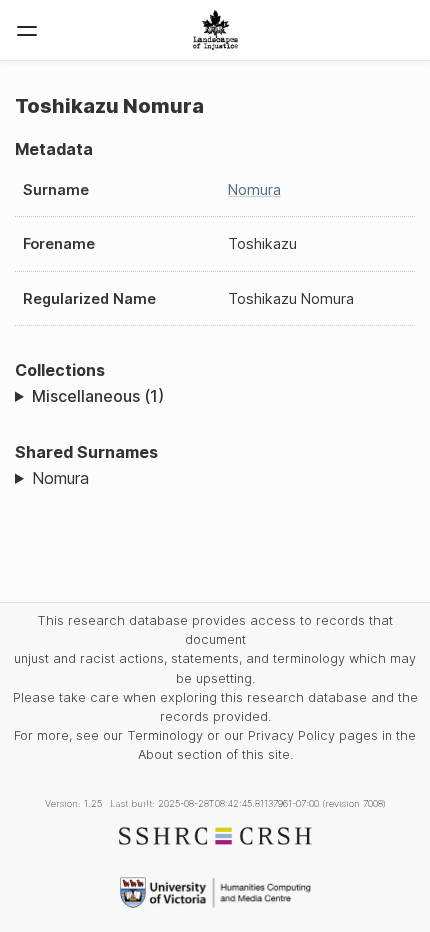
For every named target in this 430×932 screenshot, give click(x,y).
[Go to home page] (215, 30)
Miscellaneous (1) (98, 396)
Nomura (254, 189)
